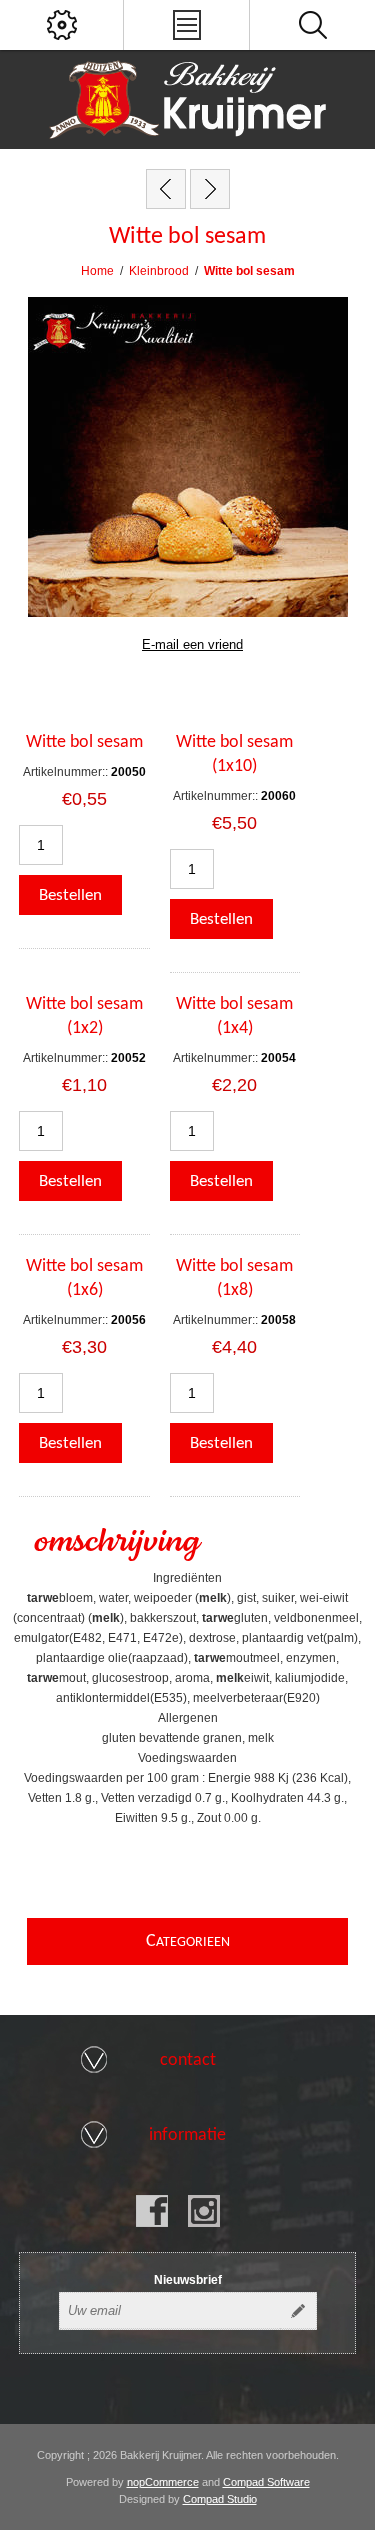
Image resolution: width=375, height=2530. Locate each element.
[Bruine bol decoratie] (210, 189)
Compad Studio (220, 2499)
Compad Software (266, 2482)
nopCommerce (163, 2482)
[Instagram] (204, 2211)
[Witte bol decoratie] (166, 189)
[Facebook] (152, 2211)
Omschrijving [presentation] (116, 1542)
